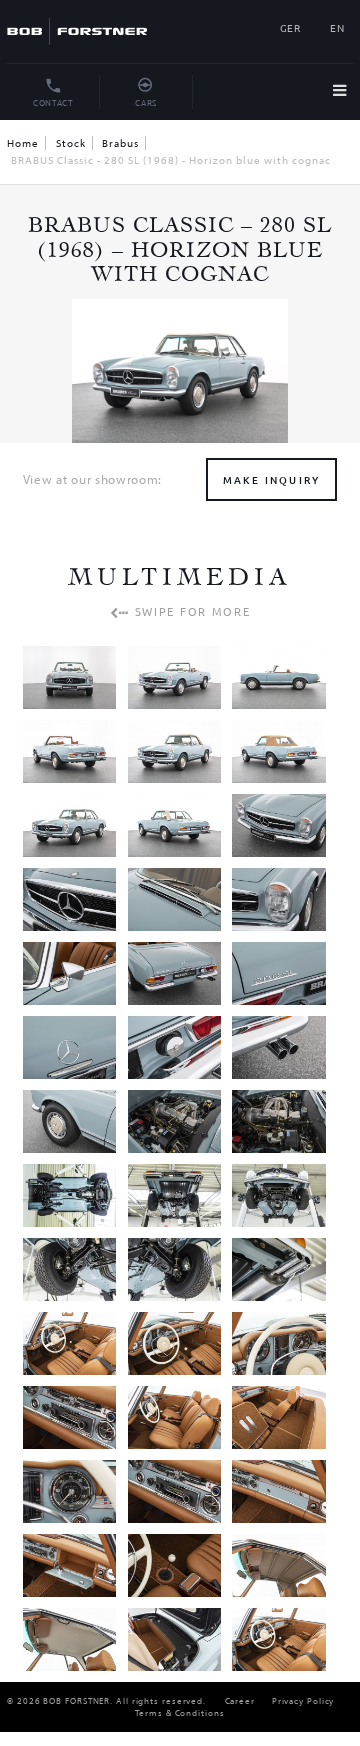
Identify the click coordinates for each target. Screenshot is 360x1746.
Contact (53, 102)
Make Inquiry (271, 479)
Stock (71, 143)
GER (290, 27)
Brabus (120, 143)
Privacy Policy (303, 1700)
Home (23, 143)
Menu (343, 92)
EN (337, 27)
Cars (146, 102)
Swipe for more (190, 611)
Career (240, 1700)
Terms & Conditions (179, 1712)
